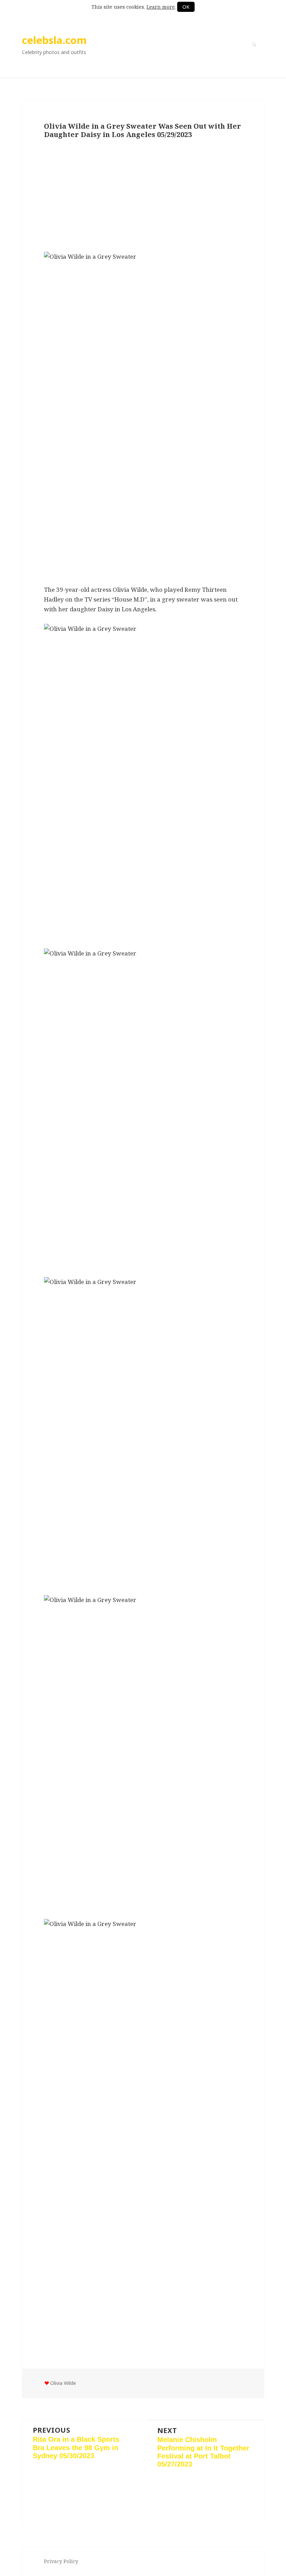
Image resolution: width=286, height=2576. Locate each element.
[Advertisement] (143, 196)
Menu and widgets (254, 54)
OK (186, 7)
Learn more (161, 7)
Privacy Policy (61, 2561)
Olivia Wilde (63, 2383)
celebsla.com (54, 40)
